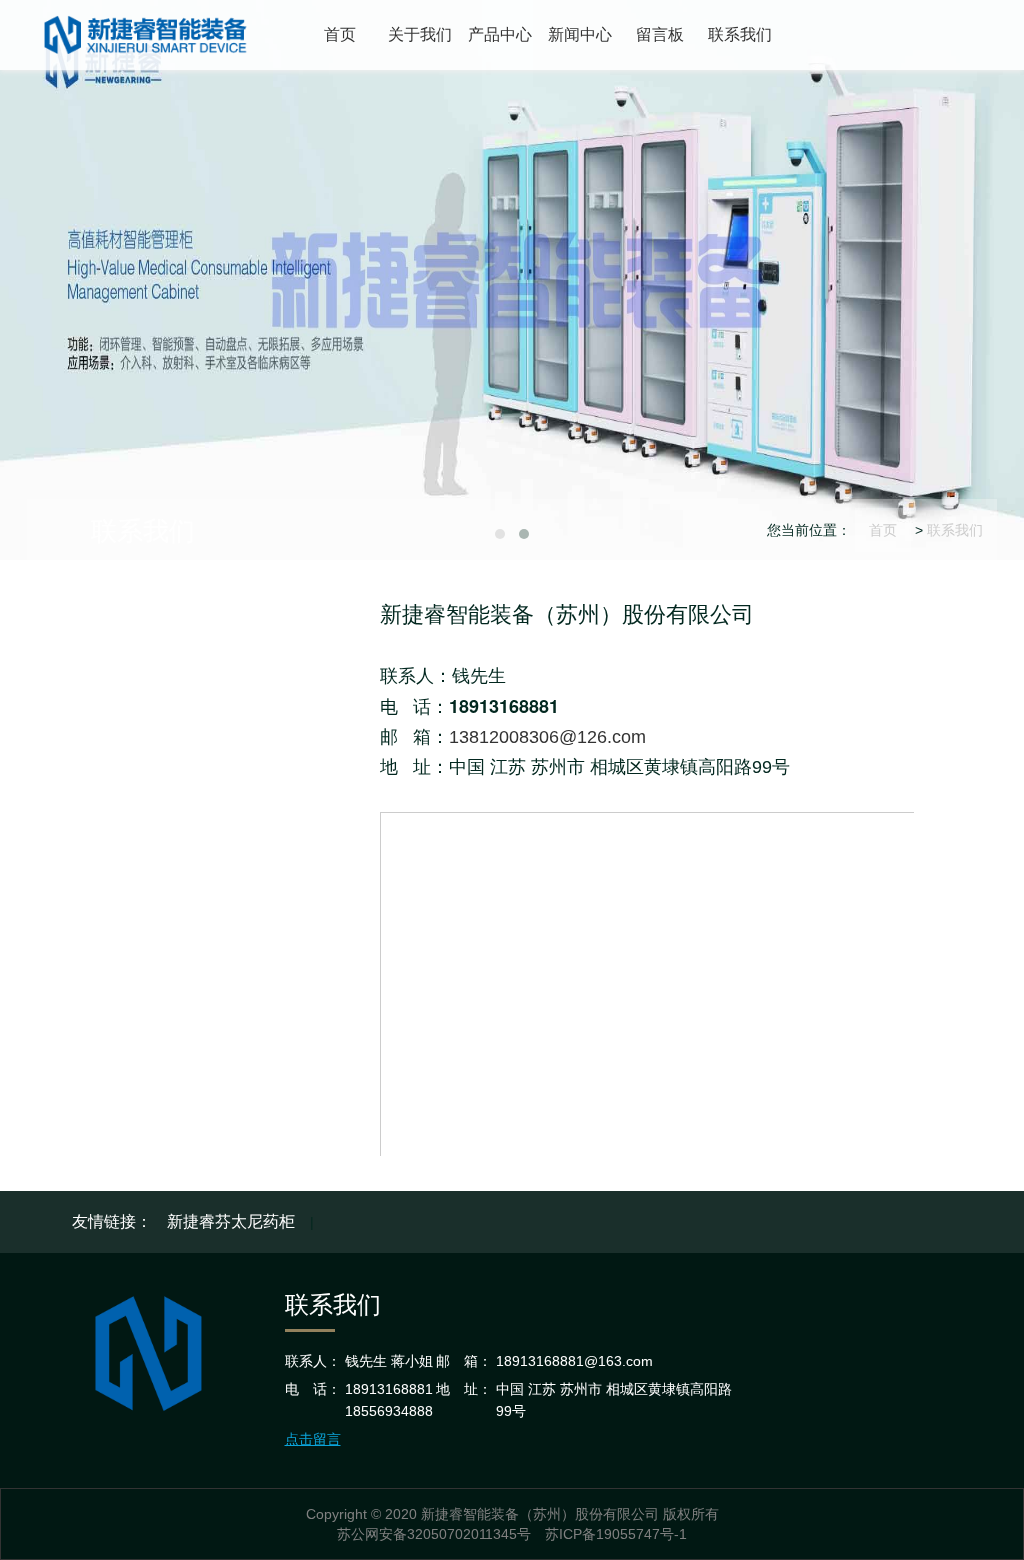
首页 (883, 530)
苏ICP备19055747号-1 (616, 1534)
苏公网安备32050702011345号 (434, 1534)
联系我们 (955, 530)
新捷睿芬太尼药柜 (231, 1221)
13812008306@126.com (547, 737)
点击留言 (313, 1439)
